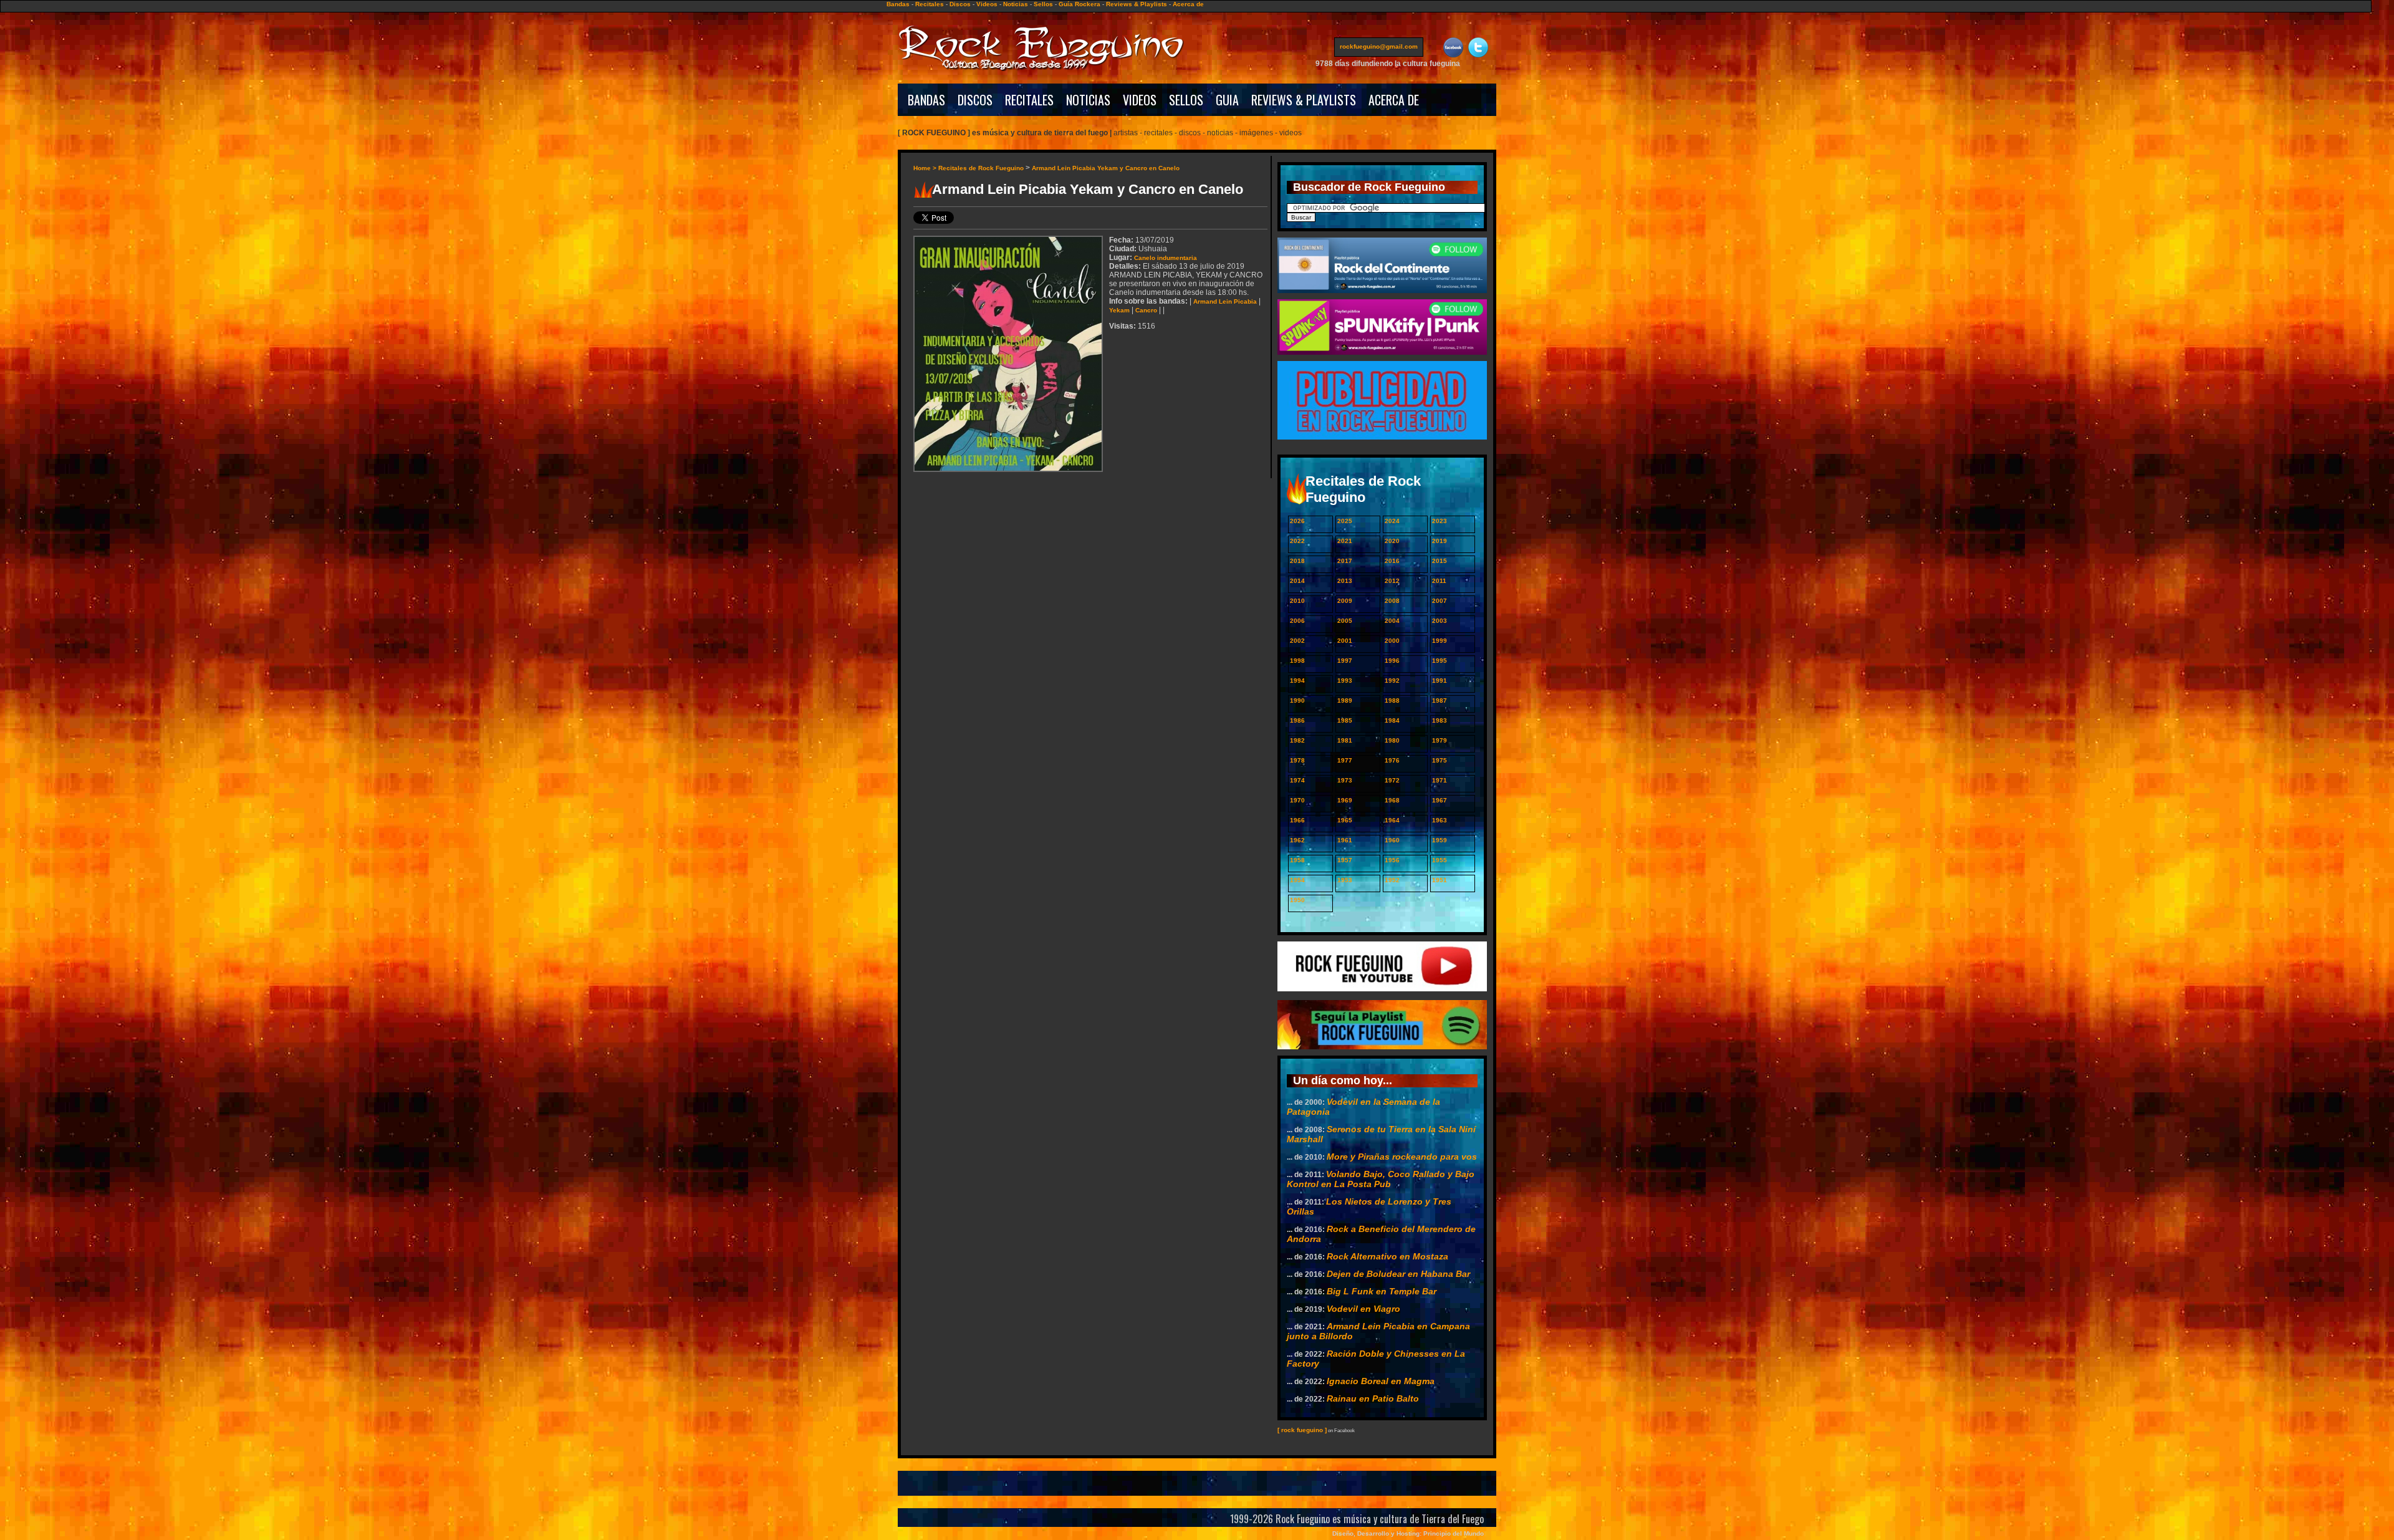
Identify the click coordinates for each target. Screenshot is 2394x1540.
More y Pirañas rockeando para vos (1402, 1157)
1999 (1440, 641)
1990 (1297, 700)
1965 (1345, 820)
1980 (1392, 740)
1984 (1392, 720)
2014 (1297, 581)
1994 (1297, 681)
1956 (1392, 860)
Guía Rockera (1079, 4)
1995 (1440, 661)
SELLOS (1186, 100)
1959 (1440, 840)
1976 (1392, 760)
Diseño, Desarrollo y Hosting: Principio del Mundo (1408, 1533)
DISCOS (975, 100)
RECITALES (1029, 100)
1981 (1345, 740)
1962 (1297, 840)
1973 (1345, 780)
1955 (1440, 860)
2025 (1345, 521)
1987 (1440, 700)
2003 (1440, 621)
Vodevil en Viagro (1363, 1309)
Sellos (1043, 4)
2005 (1345, 621)
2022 (1297, 541)
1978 (1297, 760)
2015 (1440, 561)
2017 (1345, 561)
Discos (960, 4)
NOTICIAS (1088, 100)
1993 (1345, 681)
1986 (1297, 720)
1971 (1440, 780)
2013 (1345, 581)
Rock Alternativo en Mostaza (1387, 1256)
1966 (1297, 820)
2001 (1345, 641)
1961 (1345, 840)
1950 (1297, 900)
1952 (1392, 880)
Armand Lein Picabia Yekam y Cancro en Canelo (1106, 168)
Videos (987, 4)
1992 (1392, 681)
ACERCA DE (1394, 100)
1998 (1297, 661)
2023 (1440, 521)
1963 (1440, 820)
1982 (1297, 740)
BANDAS (926, 100)
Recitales (930, 4)
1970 (1297, 800)
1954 (1297, 880)
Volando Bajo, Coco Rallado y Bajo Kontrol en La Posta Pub (1381, 1179)
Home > (926, 168)
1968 (1392, 800)
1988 (1392, 700)
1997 (1345, 661)
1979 (1440, 740)
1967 (1440, 800)
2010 (1297, 601)
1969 (1345, 800)
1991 (1440, 681)
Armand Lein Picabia (1225, 301)
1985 (1345, 720)
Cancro (1146, 310)
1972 (1392, 780)
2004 (1392, 621)
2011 (1439, 581)
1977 (1345, 760)
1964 (1392, 820)
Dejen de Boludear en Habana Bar (1398, 1274)
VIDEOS (1140, 100)
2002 (1297, 641)
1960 (1392, 840)
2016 (1392, 561)
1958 (1297, 860)
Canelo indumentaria (1166, 258)
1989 (1345, 700)
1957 (1345, 860)
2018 (1297, 561)
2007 (1440, 601)
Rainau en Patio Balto (1373, 1398)
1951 (1440, 880)
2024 (1392, 521)
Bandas (898, 4)
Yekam (1119, 310)
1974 (1297, 780)
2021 (1345, 541)
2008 (1392, 601)
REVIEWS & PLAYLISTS (1304, 100)
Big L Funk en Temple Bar (1382, 1291)
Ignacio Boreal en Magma (1381, 1381)
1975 (1440, 760)
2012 (1392, 581)
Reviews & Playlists (1137, 4)
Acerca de (1188, 4)
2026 (1297, 521)
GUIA (1227, 100)
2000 (1392, 641)
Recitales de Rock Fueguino (981, 168)
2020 (1392, 541)
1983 (1440, 720)
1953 (1345, 880)
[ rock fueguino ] (1302, 1430)
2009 (1345, 601)
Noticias (1016, 4)
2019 (1440, 541)
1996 (1392, 661)
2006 (1297, 621)
